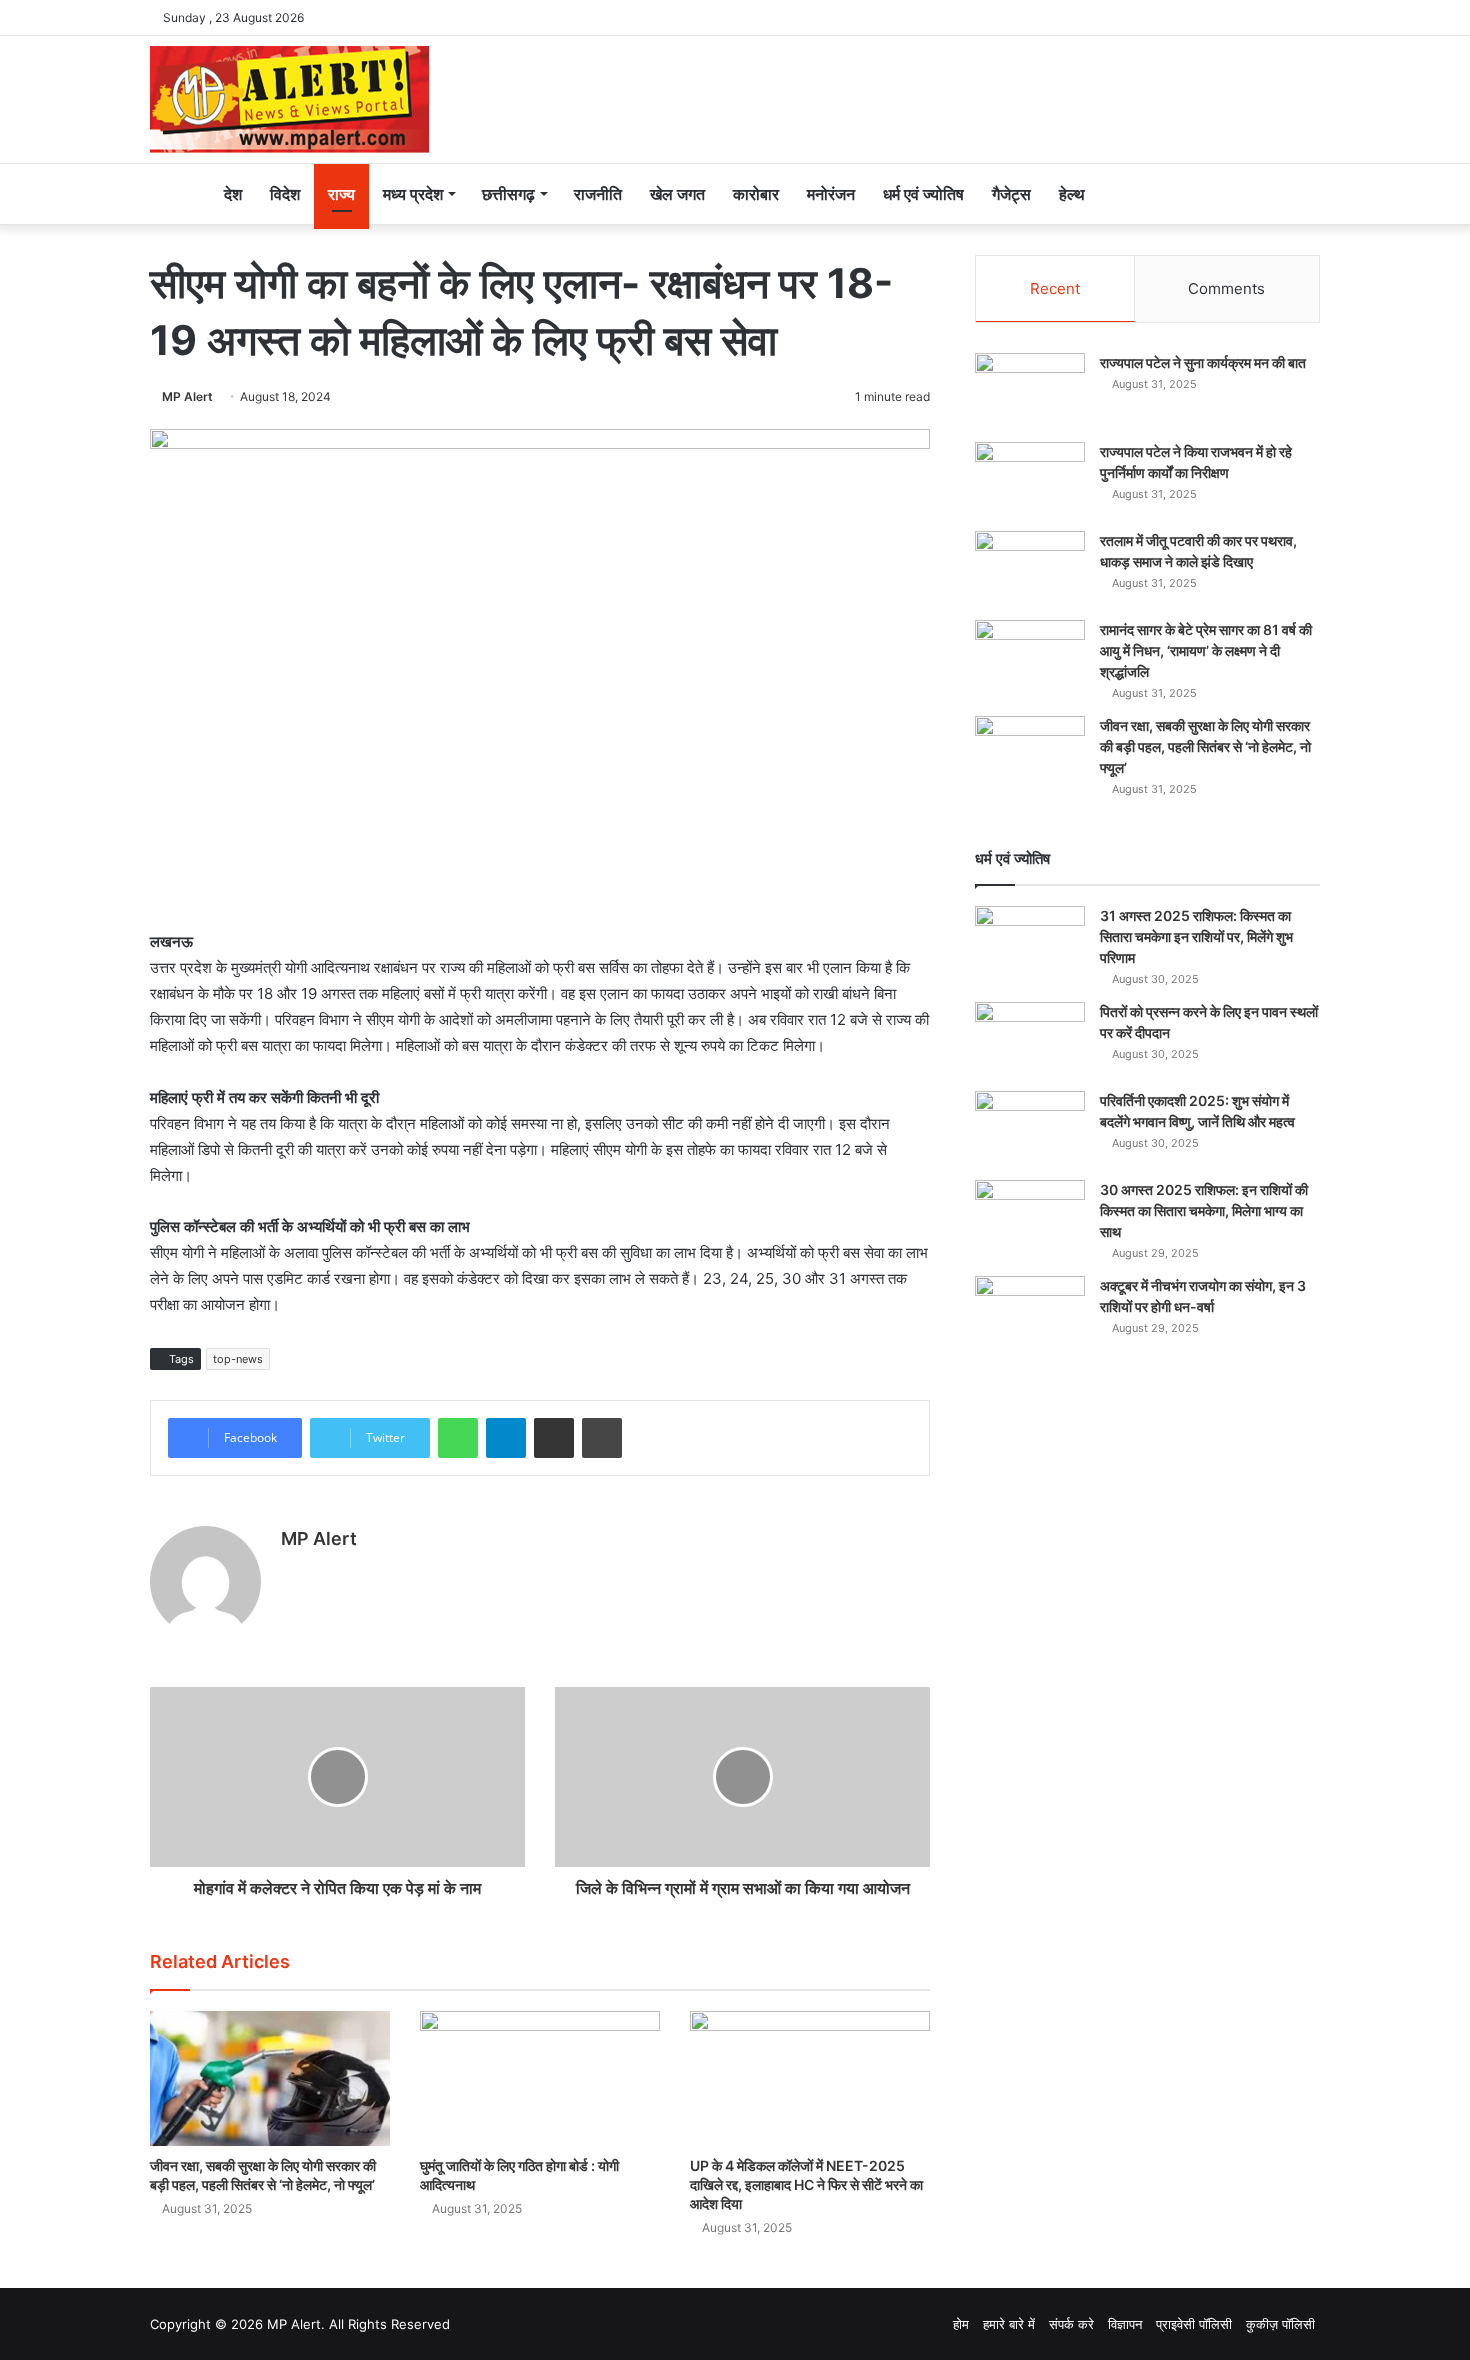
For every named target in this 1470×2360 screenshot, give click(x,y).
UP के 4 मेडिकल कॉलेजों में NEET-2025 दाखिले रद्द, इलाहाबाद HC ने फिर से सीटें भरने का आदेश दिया (806, 2184)
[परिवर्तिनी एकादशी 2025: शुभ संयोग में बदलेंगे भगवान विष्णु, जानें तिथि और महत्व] (1030, 1128)
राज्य (341, 194)
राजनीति (598, 194)
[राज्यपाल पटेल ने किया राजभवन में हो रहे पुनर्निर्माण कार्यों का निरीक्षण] (1030, 479)
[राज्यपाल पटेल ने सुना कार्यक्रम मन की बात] (1030, 390)
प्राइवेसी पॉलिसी (1194, 2324)
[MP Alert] (289, 99)
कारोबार (756, 194)
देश (233, 194)
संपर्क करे (1071, 2324)
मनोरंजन (831, 194)
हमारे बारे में (1009, 2324)
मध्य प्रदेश (413, 194)
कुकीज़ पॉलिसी (1280, 2324)
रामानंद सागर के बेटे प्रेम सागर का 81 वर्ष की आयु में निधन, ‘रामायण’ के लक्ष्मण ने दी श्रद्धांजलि (1206, 650)
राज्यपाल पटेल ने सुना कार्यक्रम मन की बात (1203, 362)
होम (961, 2324)
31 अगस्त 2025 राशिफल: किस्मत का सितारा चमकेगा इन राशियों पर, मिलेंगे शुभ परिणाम (1196, 936)
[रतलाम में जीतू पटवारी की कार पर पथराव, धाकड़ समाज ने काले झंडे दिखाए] (1030, 568)
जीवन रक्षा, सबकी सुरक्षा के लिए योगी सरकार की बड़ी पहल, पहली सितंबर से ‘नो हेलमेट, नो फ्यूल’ (1205, 746)
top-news (238, 1359)
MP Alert (187, 396)
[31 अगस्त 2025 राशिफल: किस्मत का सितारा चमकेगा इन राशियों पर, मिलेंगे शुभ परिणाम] (1030, 943)
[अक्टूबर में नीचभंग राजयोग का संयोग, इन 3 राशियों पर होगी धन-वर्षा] (1030, 1313)
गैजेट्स (1011, 194)
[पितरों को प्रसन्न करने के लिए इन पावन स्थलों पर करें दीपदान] (1030, 1039)
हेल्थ (1072, 194)
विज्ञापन (1125, 2324)
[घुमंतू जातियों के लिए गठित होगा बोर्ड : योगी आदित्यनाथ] (540, 2078)
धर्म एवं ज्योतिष (923, 194)
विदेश (285, 194)
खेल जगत (677, 194)
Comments (1226, 288)
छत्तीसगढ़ (508, 194)
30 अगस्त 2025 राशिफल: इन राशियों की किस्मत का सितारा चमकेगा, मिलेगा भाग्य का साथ (1204, 1210)
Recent (1055, 288)
